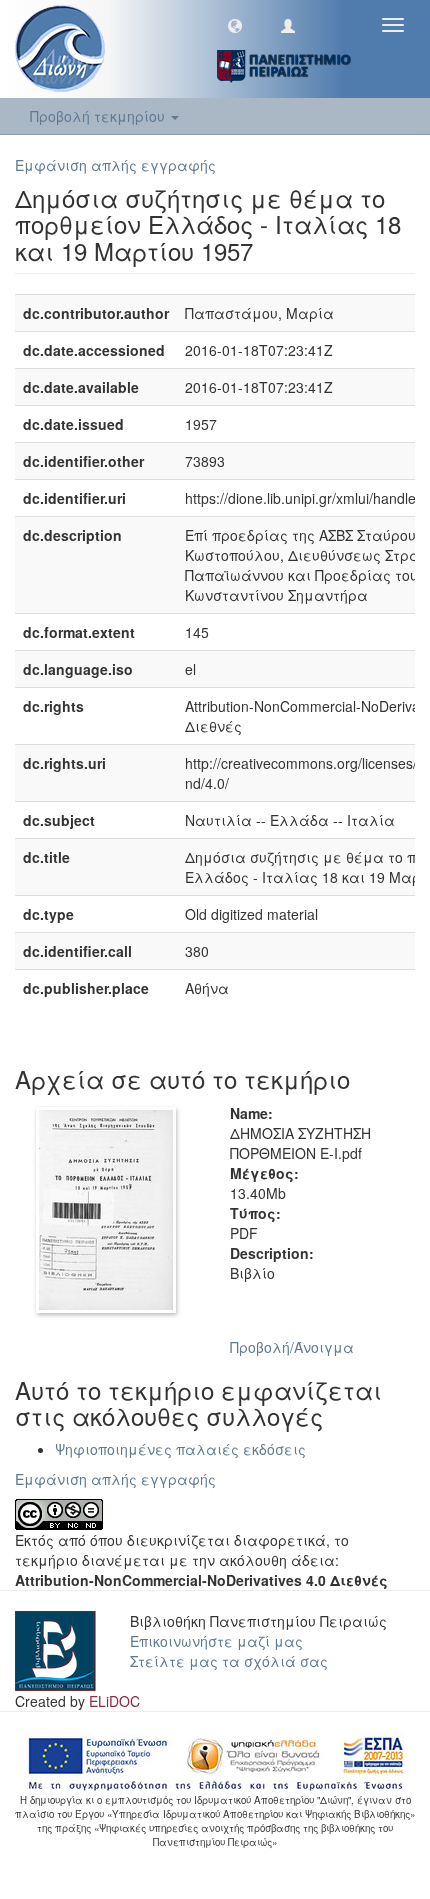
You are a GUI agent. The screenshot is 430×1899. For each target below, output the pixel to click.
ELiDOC (114, 1701)
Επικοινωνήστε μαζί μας (216, 1641)
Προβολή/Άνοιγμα (292, 1347)
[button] (235, 25)
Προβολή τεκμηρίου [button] (99, 116)
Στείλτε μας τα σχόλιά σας (229, 1661)
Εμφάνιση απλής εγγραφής (115, 165)
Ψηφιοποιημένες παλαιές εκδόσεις (180, 1449)
